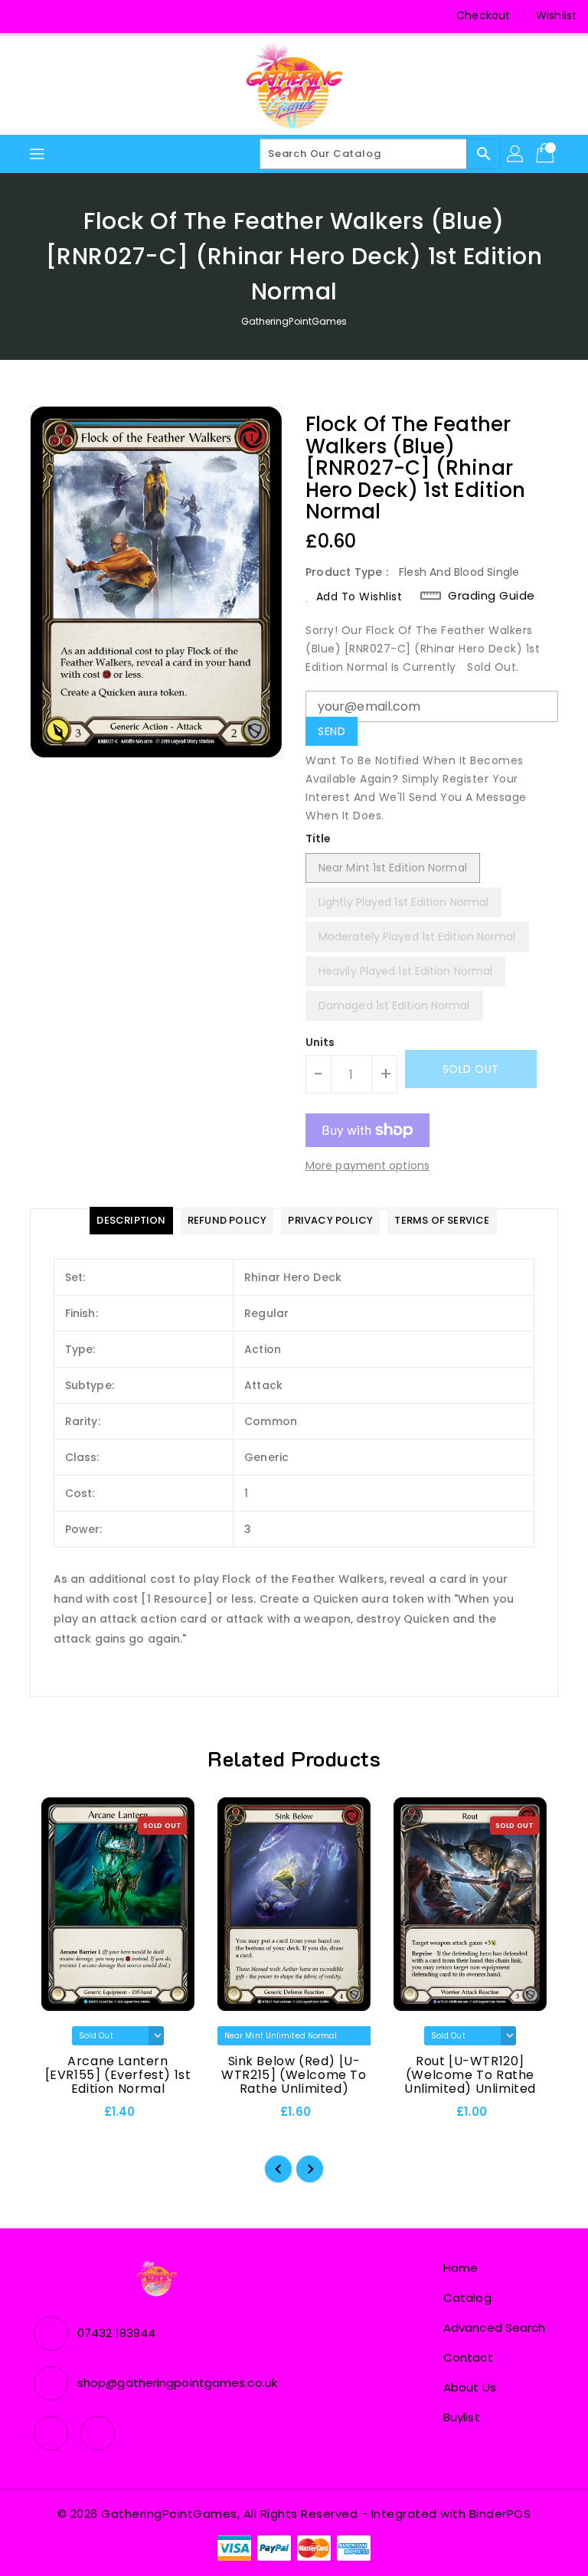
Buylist (462, 2417)
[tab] (131, 1221)
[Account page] (516, 154)
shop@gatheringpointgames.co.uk (177, 2383)
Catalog (467, 2298)
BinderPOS (500, 2514)
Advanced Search (495, 2328)
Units (320, 1042)
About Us (470, 2387)
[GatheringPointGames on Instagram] (54, 15)
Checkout (483, 15)
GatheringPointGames (294, 321)
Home (461, 2268)
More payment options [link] (367, 1165)
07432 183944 (116, 2333)
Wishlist (556, 15)
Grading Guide (492, 596)
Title (318, 839)
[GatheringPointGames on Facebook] (24, 15)
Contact (468, 2357)
